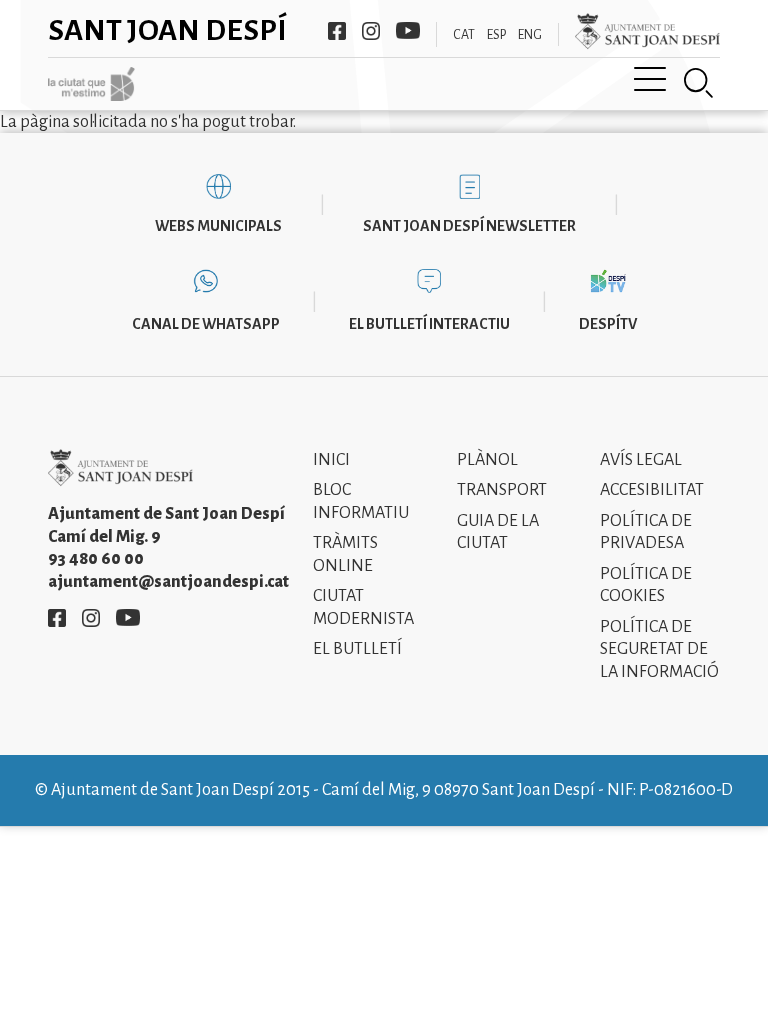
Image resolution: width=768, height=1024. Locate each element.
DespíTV (608, 324)
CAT (464, 35)
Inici (331, 460)
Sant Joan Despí (167, 30)
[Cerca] (699, 83)
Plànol (487, 460)
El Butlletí (357, 649)
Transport (502, 490)
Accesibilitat (652, 490)
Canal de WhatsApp (206, 324)
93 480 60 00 (96, 559)
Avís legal (641, 460)
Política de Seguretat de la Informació (659, 649)
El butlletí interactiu (429, 324)
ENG (530, 35)
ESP (496, 35)
